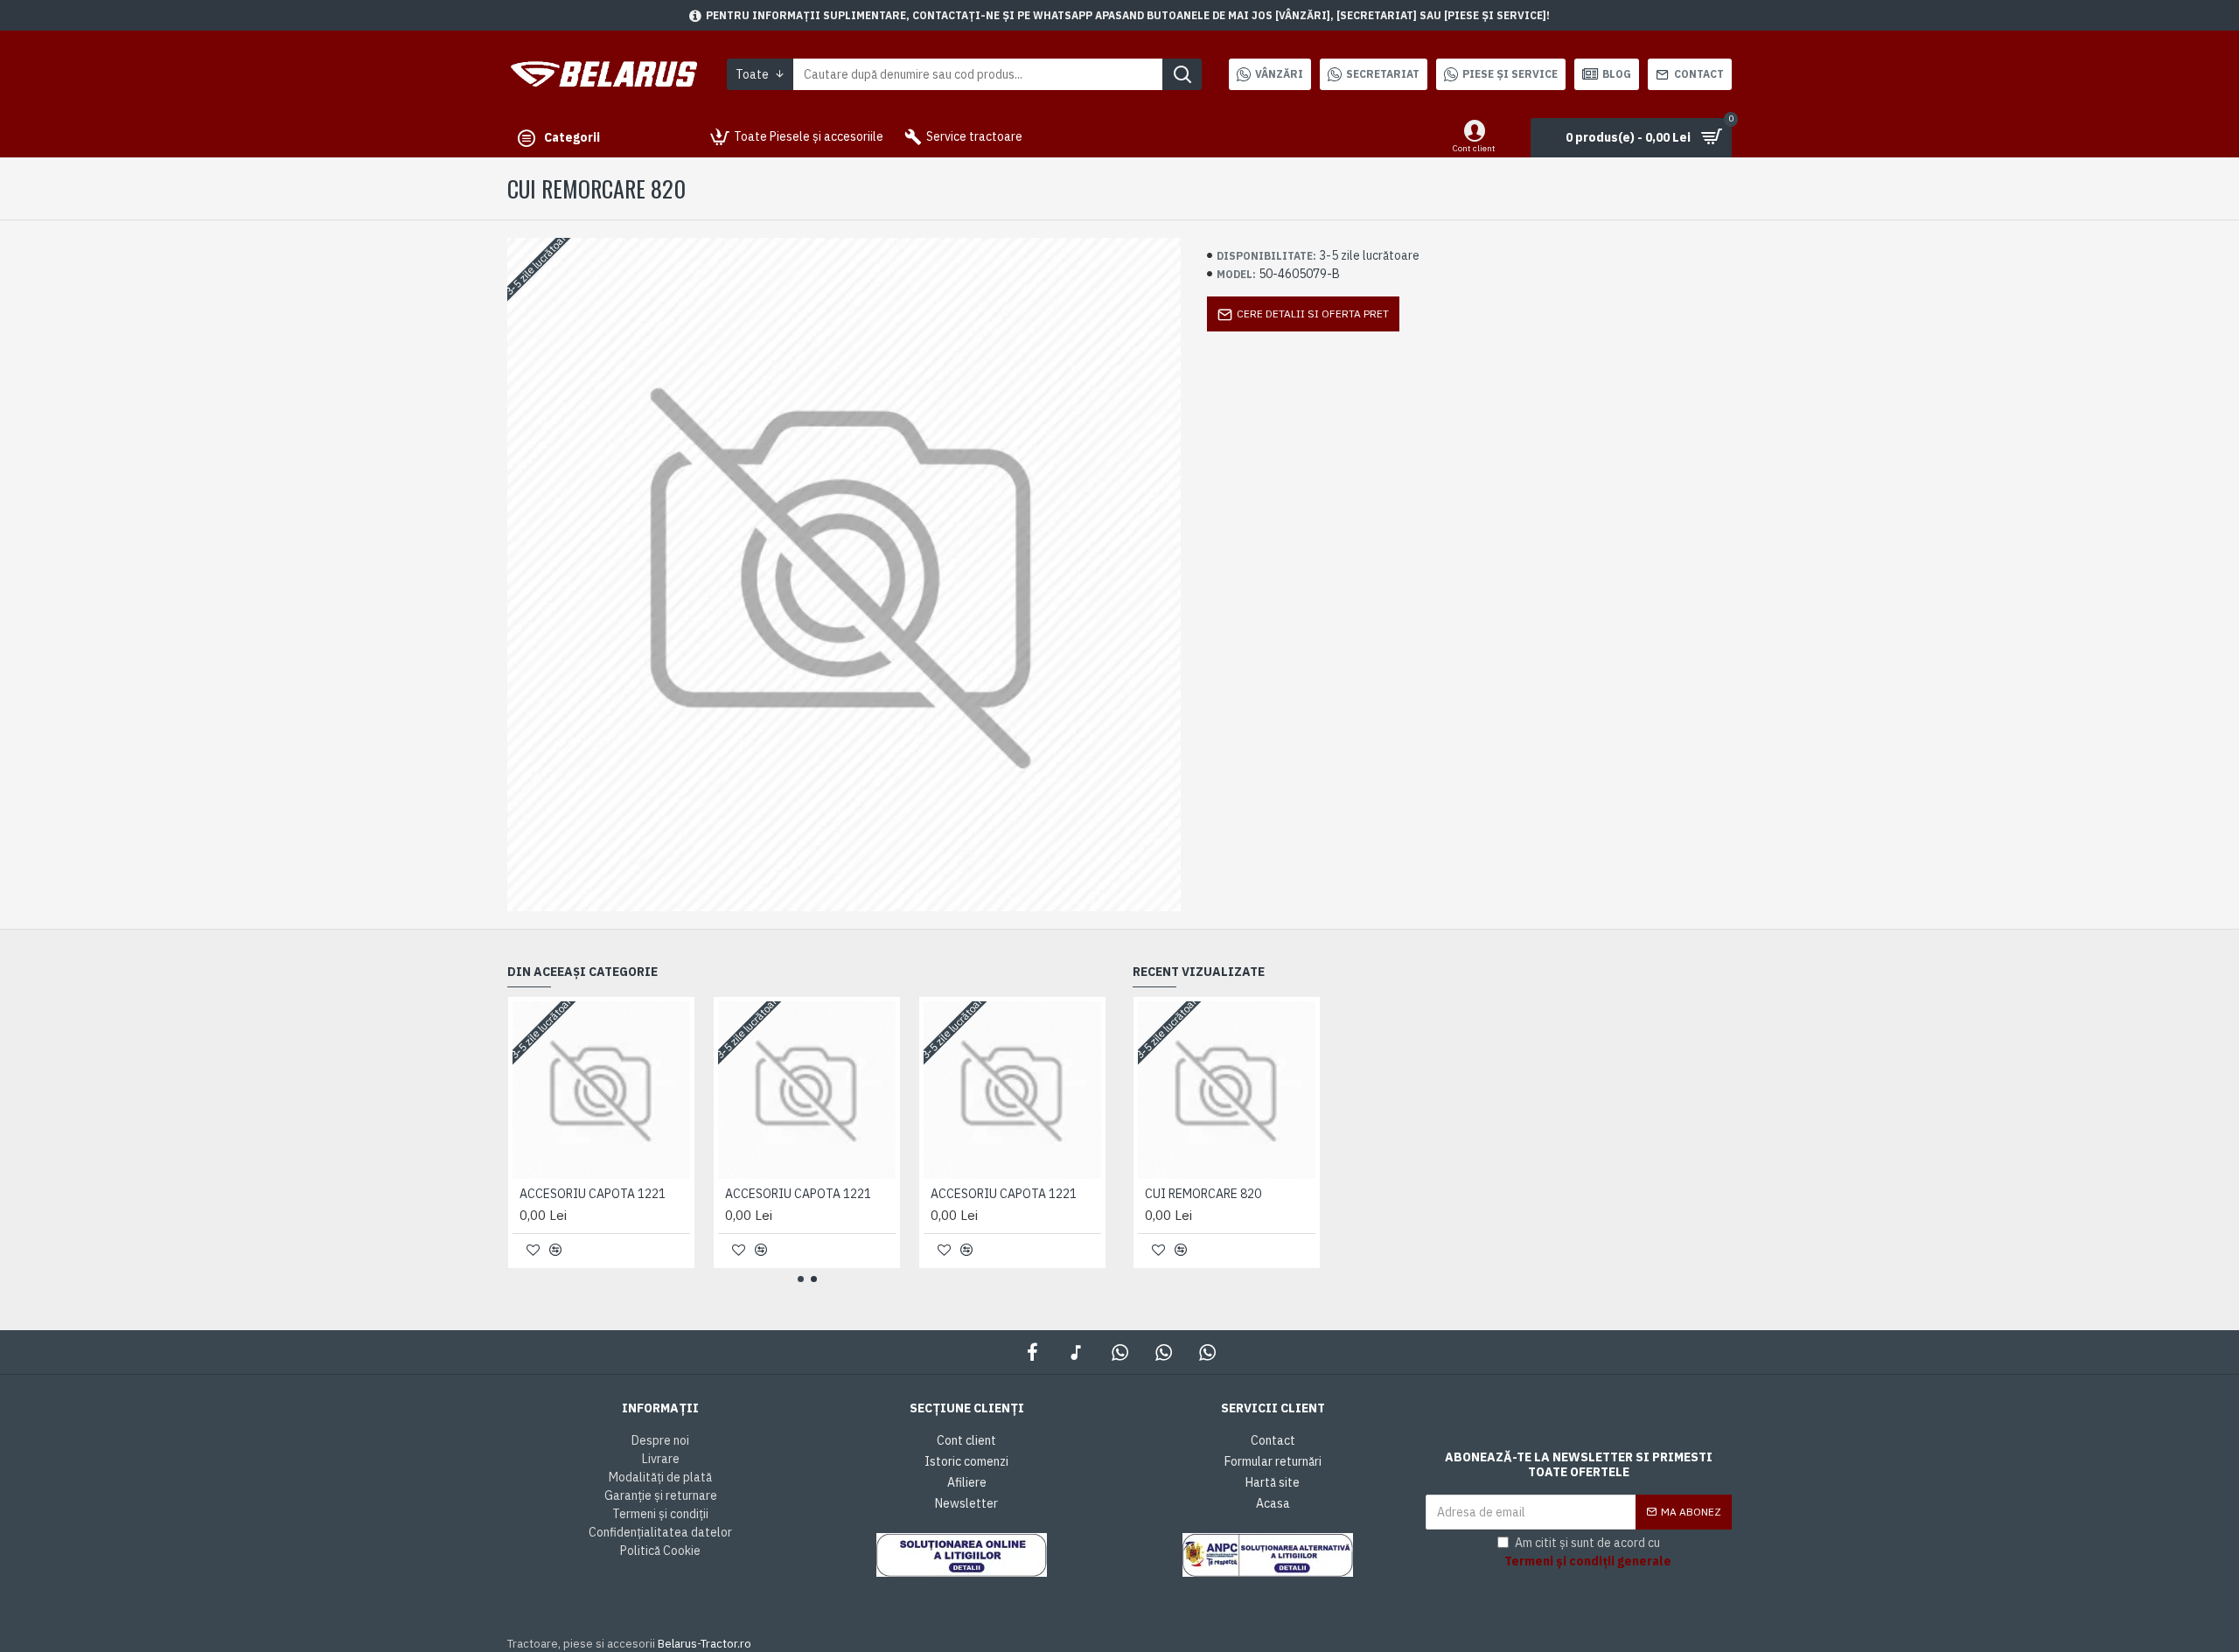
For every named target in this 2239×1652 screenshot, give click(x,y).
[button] (801, 1279)
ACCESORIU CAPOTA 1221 (593, 1194)
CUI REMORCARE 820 (1203, 1194)
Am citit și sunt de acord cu (1588, 1552)
